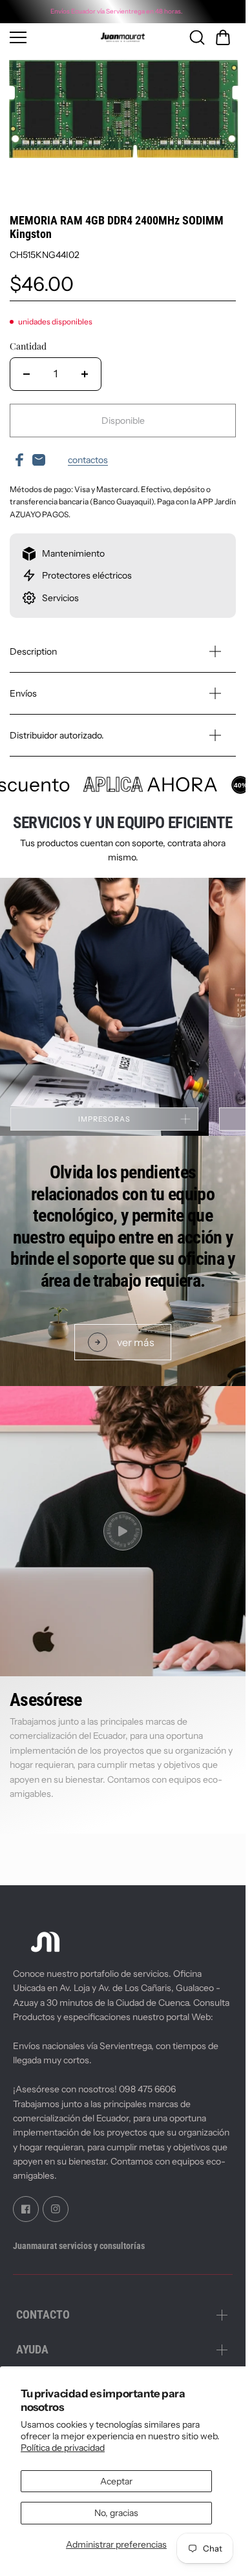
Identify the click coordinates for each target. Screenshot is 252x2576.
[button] (223, 37)
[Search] (197, 37)
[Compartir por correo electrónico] (39, 460)
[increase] (85, 374)
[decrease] (26, 374)
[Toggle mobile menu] (44, 37)
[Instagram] (56, 2208)
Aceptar (116, 2481)
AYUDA (32, 2349)
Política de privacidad (63, 2448)
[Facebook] (26, 2208)
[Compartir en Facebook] (19, 460)
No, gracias (116, 2513)
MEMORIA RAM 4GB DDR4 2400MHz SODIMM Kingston (117, 227)
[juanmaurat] (123, 37)
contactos (88, 460)
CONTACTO (43, 2314)
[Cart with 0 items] (223, 37)
